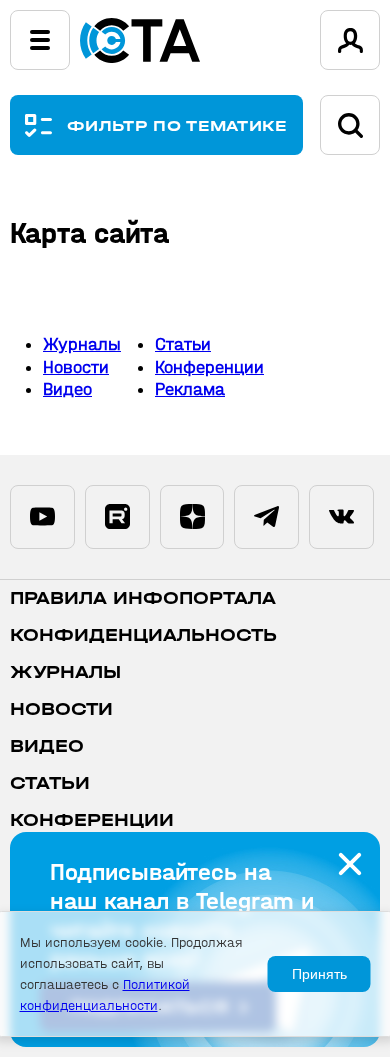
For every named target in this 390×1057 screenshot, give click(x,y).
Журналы (82, 344)
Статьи (183, 344)
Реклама (190, 389)
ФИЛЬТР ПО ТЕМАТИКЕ (177, 125)
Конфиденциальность (143, 635)
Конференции (209, 367)
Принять (319, 974)
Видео (67, 389)
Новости (76, 367)
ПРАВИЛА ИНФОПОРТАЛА (143, 598)
